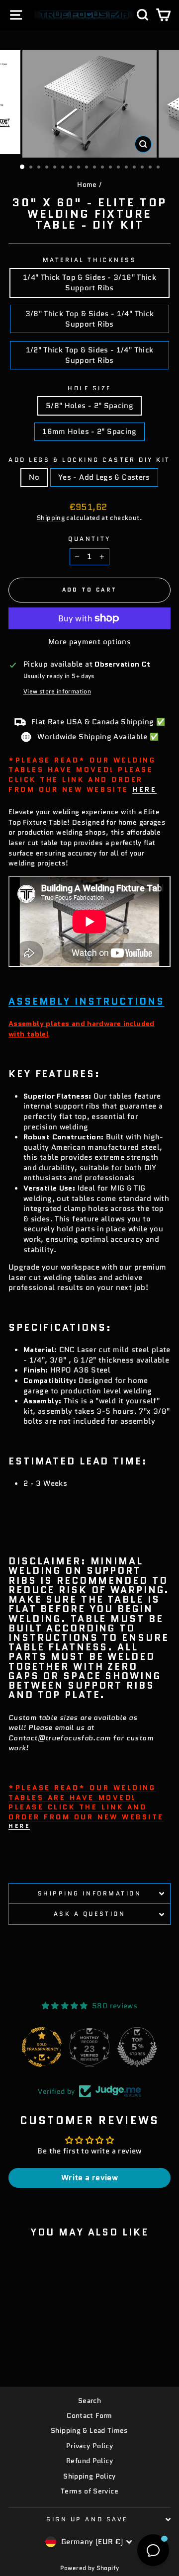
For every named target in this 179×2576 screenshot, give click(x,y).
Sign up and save (87, 2519)
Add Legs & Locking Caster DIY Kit (89, 460)
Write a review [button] (89, 2178)
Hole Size (89, 388)
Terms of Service (89, 2491)
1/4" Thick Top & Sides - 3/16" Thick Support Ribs (89, 282)
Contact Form (89, 2416)
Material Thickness (90, 260)
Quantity (89, 539)
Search (89, 2401)
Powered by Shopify (90, 2568)
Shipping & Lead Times (89, 2431)
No (34, 477)
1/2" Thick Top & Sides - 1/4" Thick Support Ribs (90, 355)
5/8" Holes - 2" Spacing (89, 405)
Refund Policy (89, 2461)
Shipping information (90, 1893)
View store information (57, 691)
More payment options (89, 642)
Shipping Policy (89, 2476)
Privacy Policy (89, 2446)
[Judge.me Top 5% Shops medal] (137, 2047)
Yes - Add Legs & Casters (104, 477)
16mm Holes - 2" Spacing (89, 431)
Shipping (51, 518)
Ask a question (89, 1914)
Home (87, 185)
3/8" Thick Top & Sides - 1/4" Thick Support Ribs (90, 319)
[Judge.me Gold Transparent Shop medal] (42, 2047)
